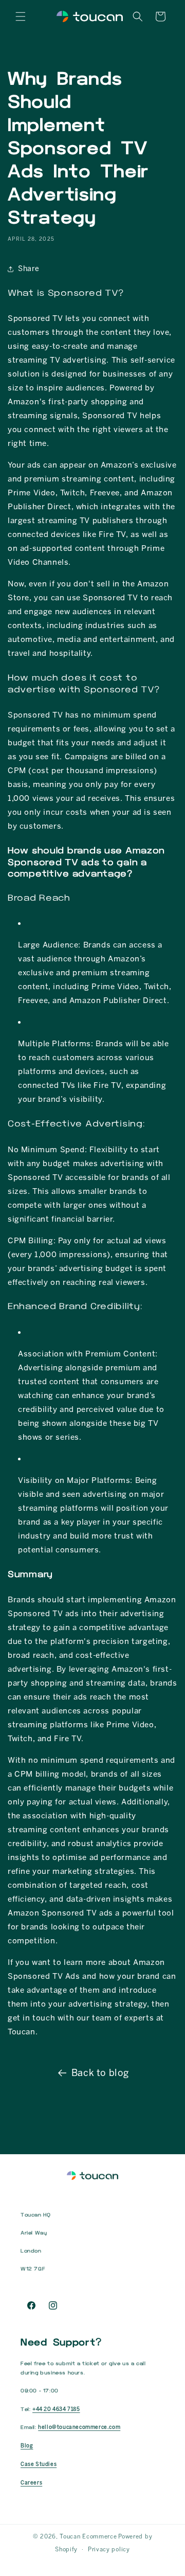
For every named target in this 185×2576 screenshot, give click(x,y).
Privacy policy (109, 2550)
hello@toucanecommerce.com (79, 2427)
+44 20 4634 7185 (56, 2409)
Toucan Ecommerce (88, 2537)
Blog (27, 2446)
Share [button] (29, 269)
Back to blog (100, 2073)
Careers (31, 2483)
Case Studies (39, 2464)
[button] (21, 16)
